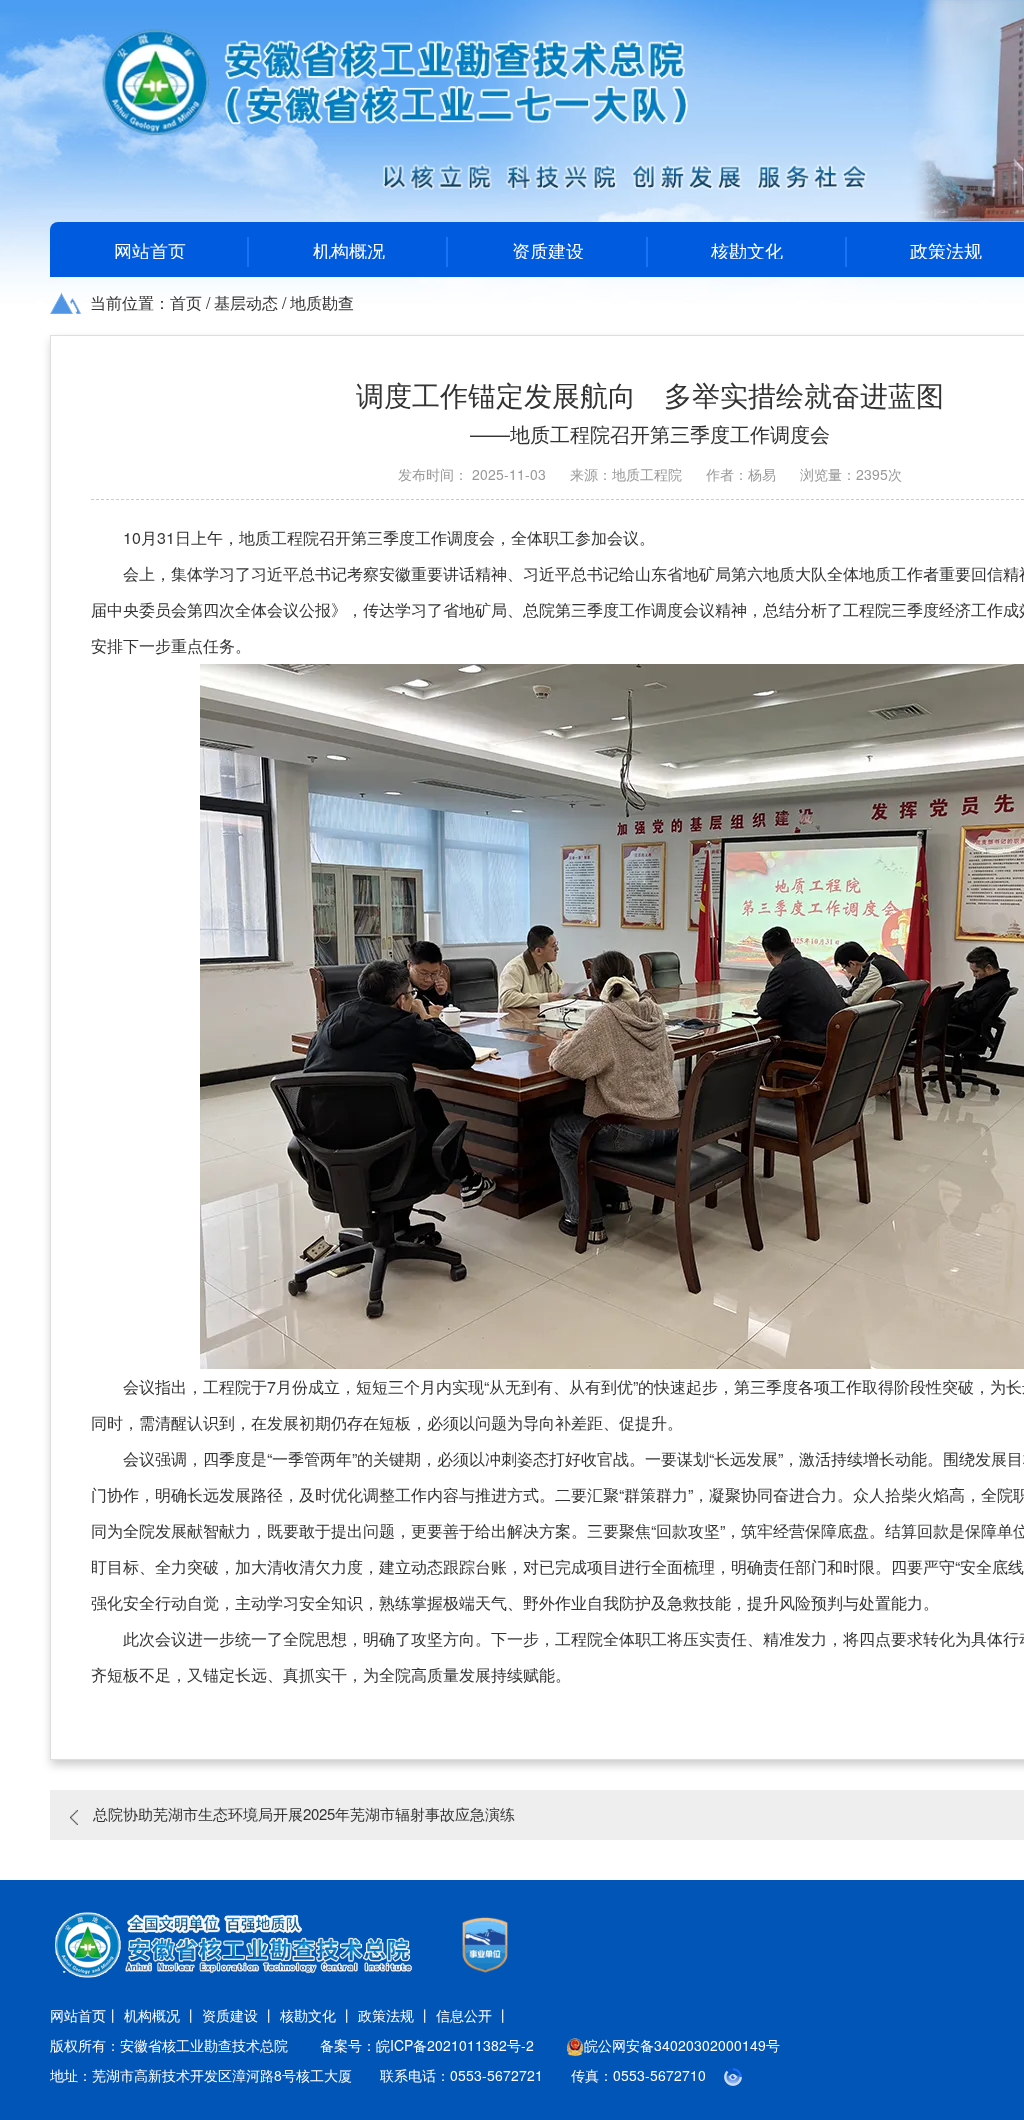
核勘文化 (747, 250)
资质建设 (548, 250)
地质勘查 (322, 302)
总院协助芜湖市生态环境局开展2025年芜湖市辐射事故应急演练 (304, 1813)
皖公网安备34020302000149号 (682, 2045)
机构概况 (349, 250)
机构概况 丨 (161, 2015)
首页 (186, 302)
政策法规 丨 (395, 2015)
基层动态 (246, 302)
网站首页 (150, 250)
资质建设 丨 (239, 2015)
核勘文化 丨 (317, 2015)
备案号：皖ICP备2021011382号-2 (427, 2045)
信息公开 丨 (473, 2015)
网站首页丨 (85, 2015)
